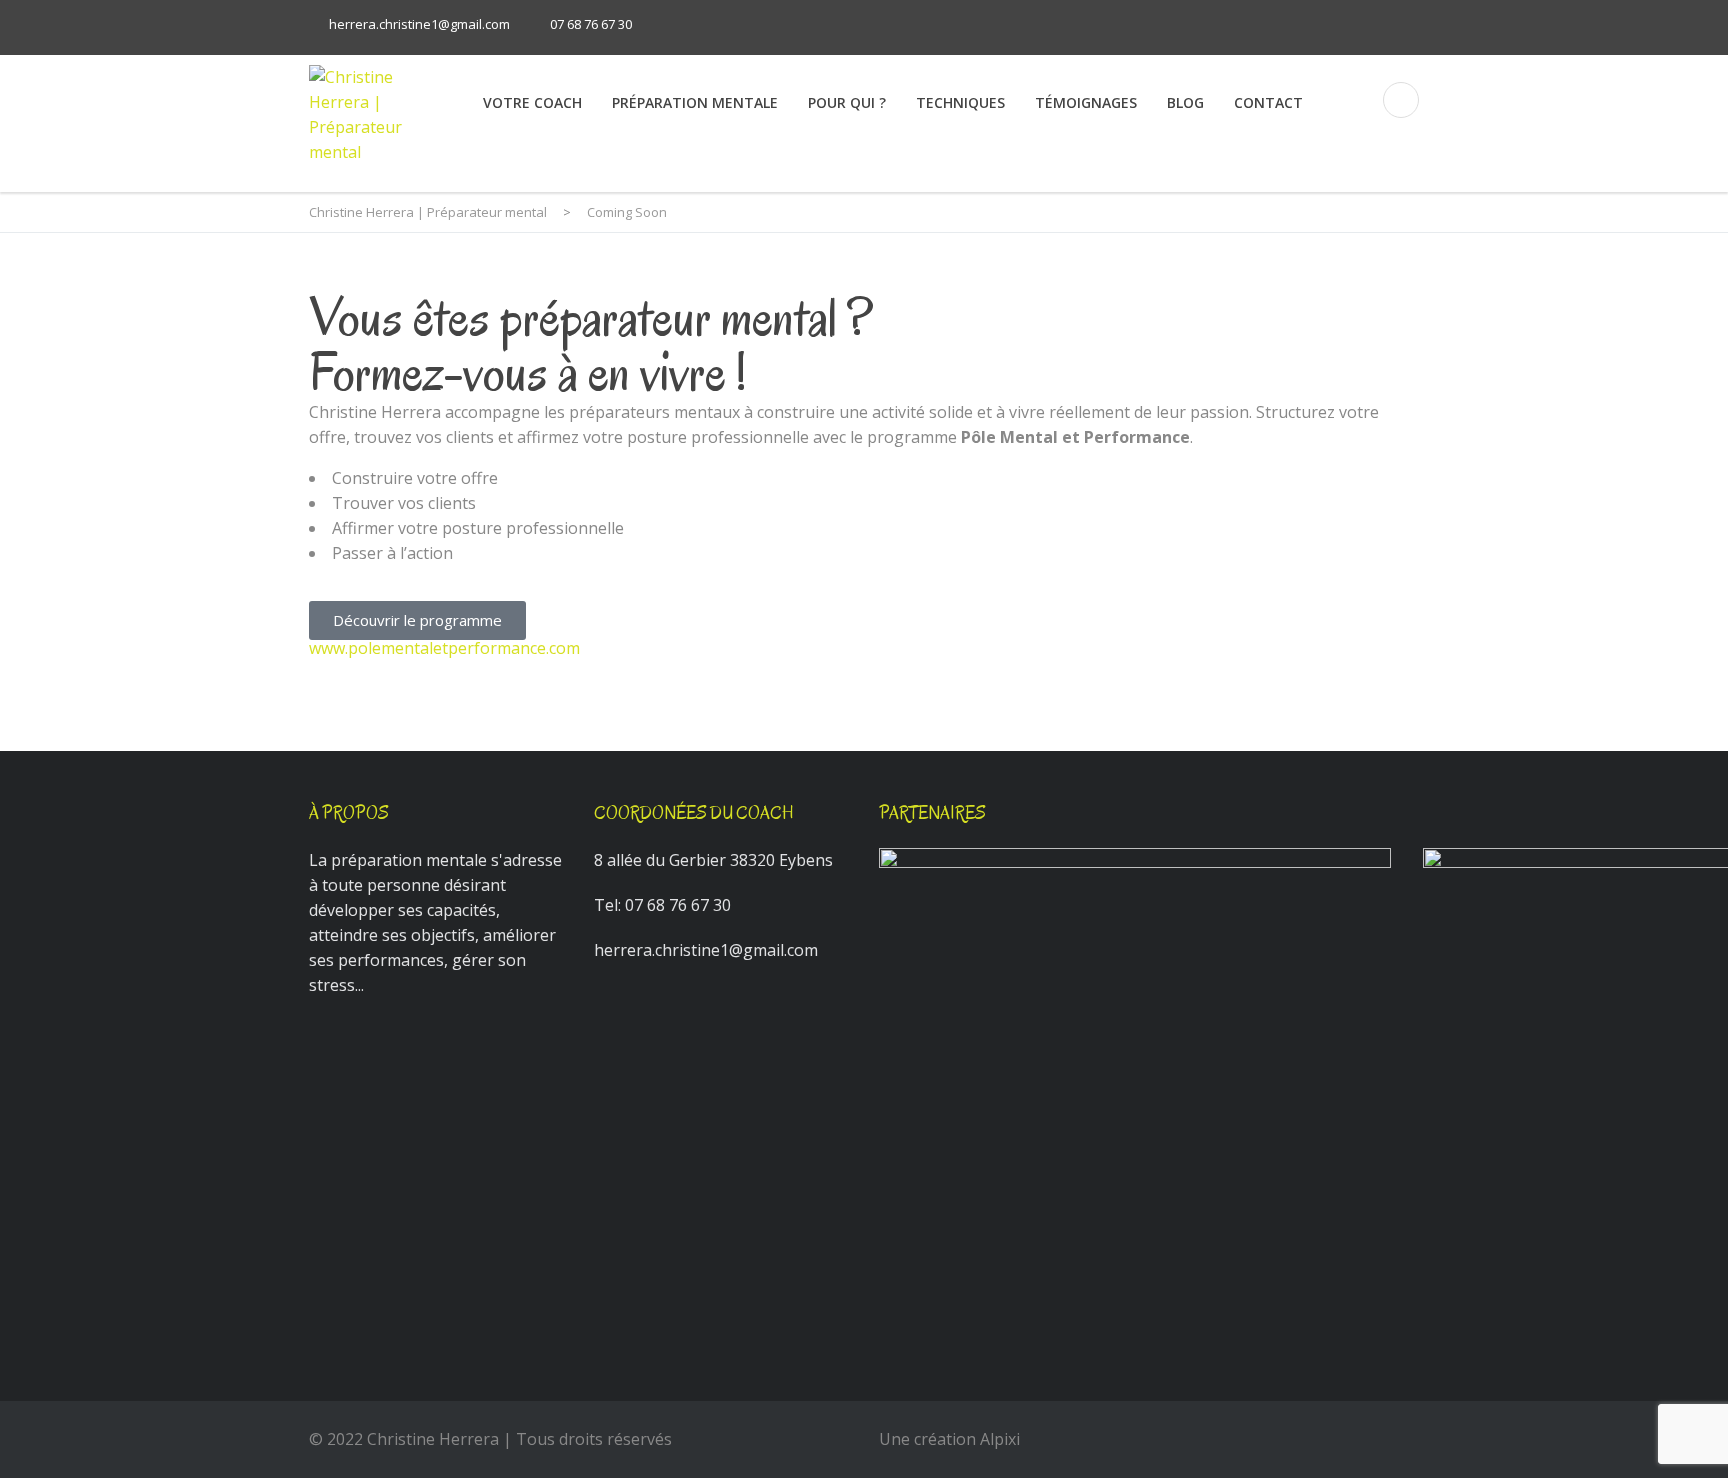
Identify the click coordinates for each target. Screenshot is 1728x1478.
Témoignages (1086, 102)
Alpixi (1000, 1439)
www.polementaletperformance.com (444, 648)
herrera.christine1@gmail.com (419, 24)
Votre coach (532, 102)
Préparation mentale (695, 102)
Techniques (960, 102)
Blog (1185, 102)
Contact (1268, 102)
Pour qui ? (847, 102)
